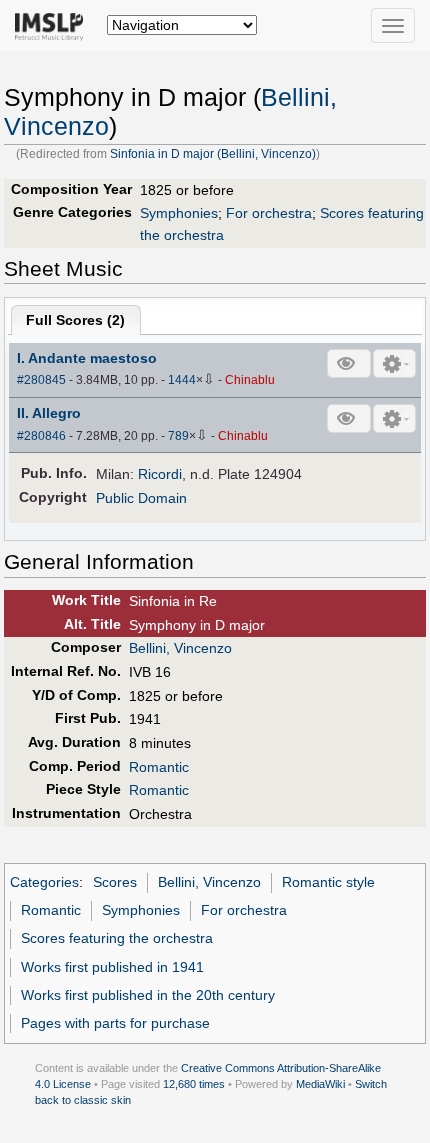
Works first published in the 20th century (148, 995)
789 (178, 436)
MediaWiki (320, 1084)
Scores (115, 882)
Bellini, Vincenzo (180, 648)
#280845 (41, 380)
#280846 (41, 436)
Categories (44, 882)
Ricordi (160, 474)
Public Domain (141, 498)
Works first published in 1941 (112, 967)
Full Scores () (75, 320)
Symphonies (179, 213)
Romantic (159, 767)
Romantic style (328, 882)
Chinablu (250, 380)
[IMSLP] (53, 25)
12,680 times (194, 1084)
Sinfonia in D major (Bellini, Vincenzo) (213, 154)
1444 (182, 380)
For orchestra (269, 213)
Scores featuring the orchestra (117, 938)
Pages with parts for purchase (115, 1023)
